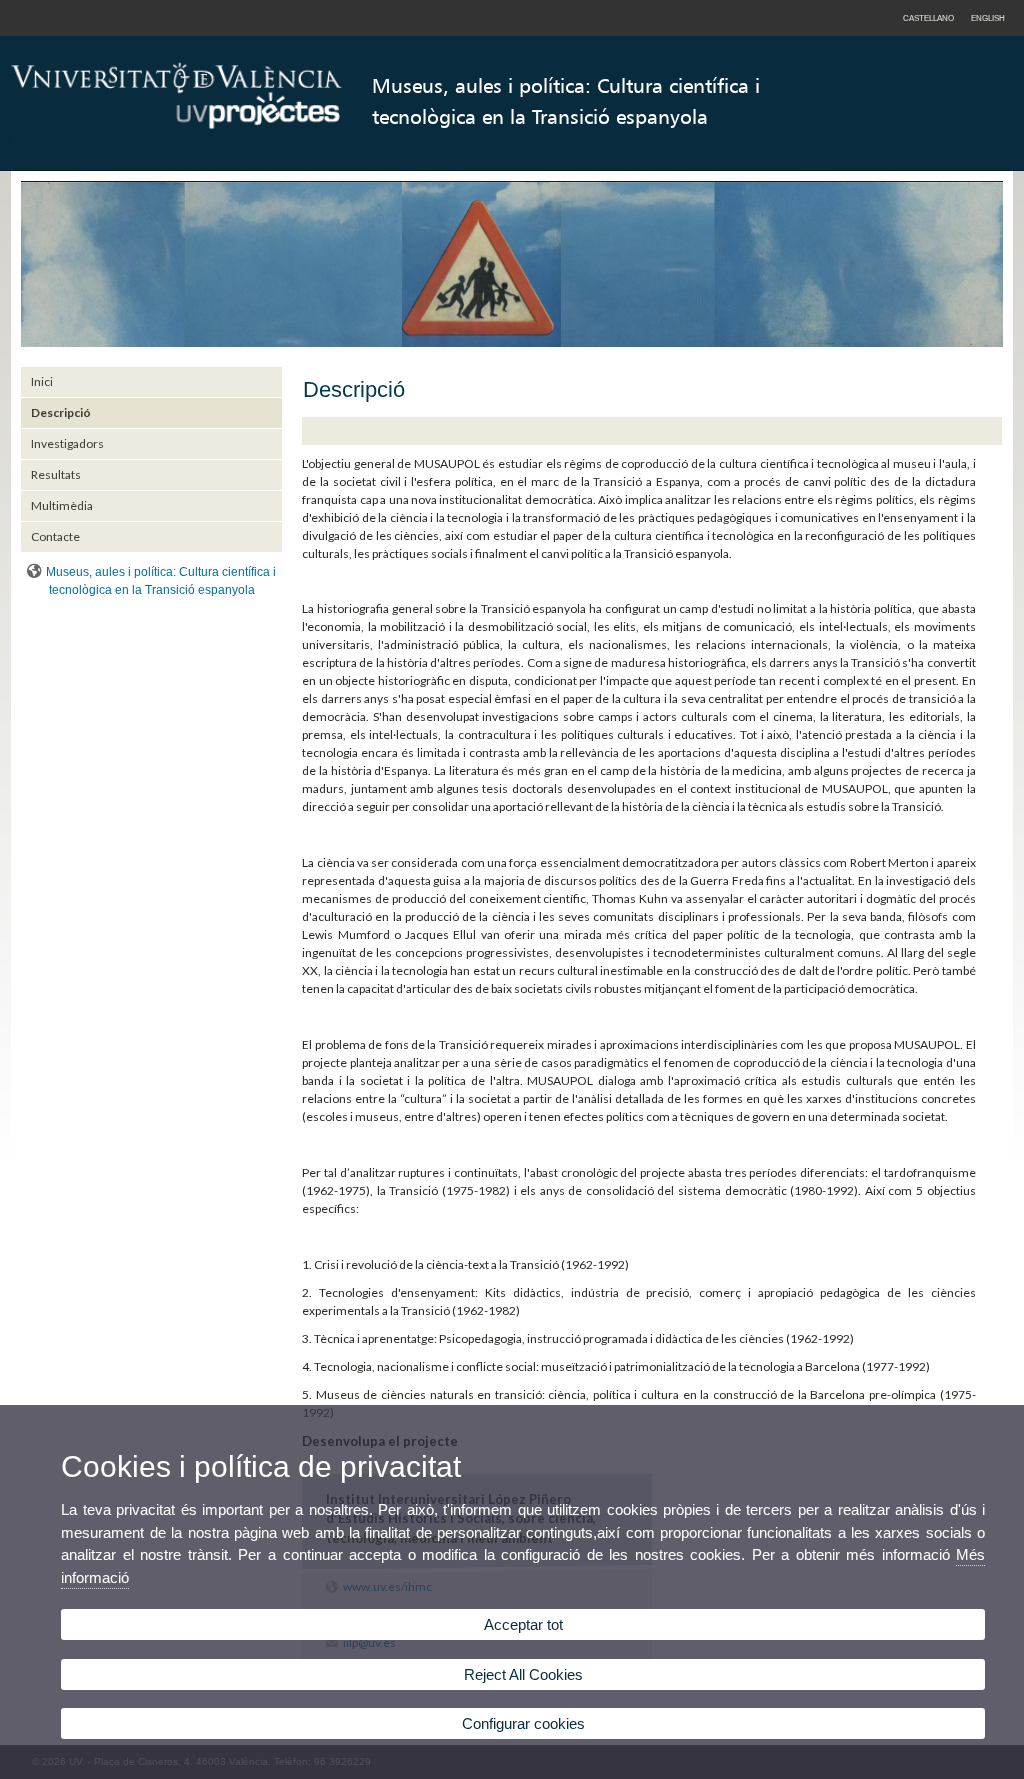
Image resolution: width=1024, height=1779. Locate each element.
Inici (42, 381)
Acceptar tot (523, 1624)
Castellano (928, 18)
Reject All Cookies (523, 1674)
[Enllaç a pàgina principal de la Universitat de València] (176, 166)
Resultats (56, 474)
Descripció (61, 412)
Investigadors (67, 443)
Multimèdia (62, 505)
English (988, 18)
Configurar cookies (523, 1723)
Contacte (55, 536)
